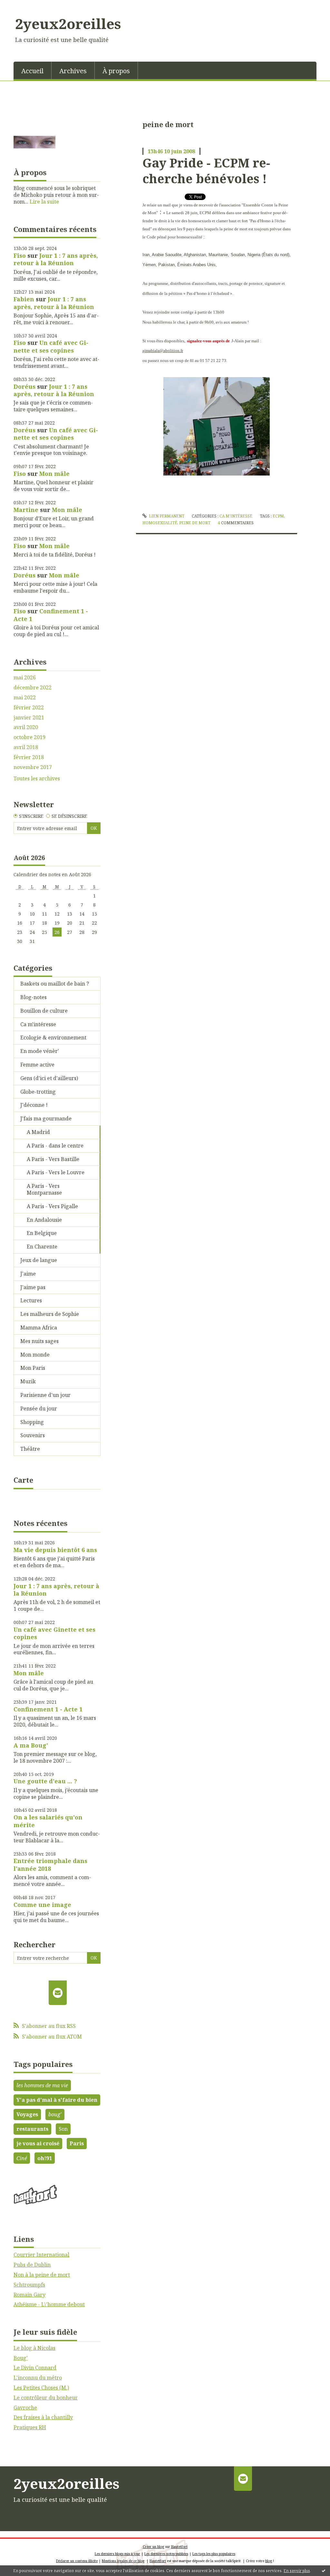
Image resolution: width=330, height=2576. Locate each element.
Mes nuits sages (39, 1341)
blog (269, 2561)
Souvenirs (33, 1435)
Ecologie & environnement (53, 1037)
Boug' (21, 2358)
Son (63, 2129)
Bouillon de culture (44, 1011)
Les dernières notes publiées (166, 2554)
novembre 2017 (33, 767)
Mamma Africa (39, 1328)
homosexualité (160, 523)
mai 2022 (25, 698)
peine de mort (195, 523)
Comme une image (42, 1905)
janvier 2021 (29, 718)
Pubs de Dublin (32, 2265)
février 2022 (29, 708)
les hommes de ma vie (42, 2085)
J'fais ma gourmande (46, 1118)
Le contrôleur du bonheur (46, 2398)
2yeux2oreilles (68, 24)
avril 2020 (26, 727)
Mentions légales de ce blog (123, 2561)
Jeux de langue (39, 1260)
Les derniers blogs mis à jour (117, 2554)
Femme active (37, 1065)
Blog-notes (34, 997)
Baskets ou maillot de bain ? (55, 984)
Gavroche (25, 2408)
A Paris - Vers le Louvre (56, 1172)
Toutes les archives (37, 779)
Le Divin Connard (35, 2368)
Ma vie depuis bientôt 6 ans (55, 1550)
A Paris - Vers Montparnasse (44, 1189)
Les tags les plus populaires (214, 2554)
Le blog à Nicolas (34, 2348)
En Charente (42, 1247)
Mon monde (35, 1355)
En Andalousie (44, 1220)
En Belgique (42, 1233)
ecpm (278, 516)
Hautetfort (179, 2547)
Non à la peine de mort (42, 2275)
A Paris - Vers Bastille (53, 1159)
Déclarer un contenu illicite (77, 2561)
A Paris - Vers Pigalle (52, 1206)
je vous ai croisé (38, 2143)
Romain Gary (29, 2295)
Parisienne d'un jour (45, 1395)
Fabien (24, 299)
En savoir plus (297, 2571)
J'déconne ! (34, 1105)
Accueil (32, 71)
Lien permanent (166, 516)
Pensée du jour (39, 1408)
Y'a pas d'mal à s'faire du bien (57, 2100)
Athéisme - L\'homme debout (49, 2304)
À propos (116, 71)
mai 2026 (25, 678)
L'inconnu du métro (38, 2378)
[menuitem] (33, 70)
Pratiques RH (30, 2427)
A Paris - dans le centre (55, 1146)
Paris (77, 2143)
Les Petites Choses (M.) (41, 2388)
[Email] (58, 1993)
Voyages (27, 2114)
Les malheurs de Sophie (50, 1314)
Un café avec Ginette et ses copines (51, 346)
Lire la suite (44, 202)
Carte (23, 1480)
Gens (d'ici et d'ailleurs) (49, 1078)
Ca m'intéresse (38, 1024)
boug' (55, 2114)
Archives (73, 71)
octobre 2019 (29, 737)
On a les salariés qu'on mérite (48, 1821)
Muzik (28, 1381)
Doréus (24, 386)
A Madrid (38, 1132)
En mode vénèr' (40, 1051)
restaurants (32, 2129)
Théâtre (30, 1449)
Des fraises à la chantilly (43, 2417)
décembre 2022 (33, 688)
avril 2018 (26, 747)
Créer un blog (153, 2547)
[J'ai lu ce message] (324, 2571)
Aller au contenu (24, 6)
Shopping (32, 1422)
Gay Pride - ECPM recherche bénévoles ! (206, 170)
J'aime (28, 1274)
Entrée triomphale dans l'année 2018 (50, 1864)
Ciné (22, 2158)
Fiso (20, 256)
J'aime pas (33, 1287)
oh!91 (45, 2158)
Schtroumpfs (29, 2285)
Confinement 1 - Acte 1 (51, 615)
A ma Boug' (31, 1745)
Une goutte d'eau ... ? (45, 1781)
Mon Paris (33, 1368)
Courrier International (41, 2255)
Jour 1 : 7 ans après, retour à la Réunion (56, 259)
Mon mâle (54, 474)
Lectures (31, 1300)
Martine (26, 510)
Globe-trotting (38, 1092)
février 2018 (29, 757)
